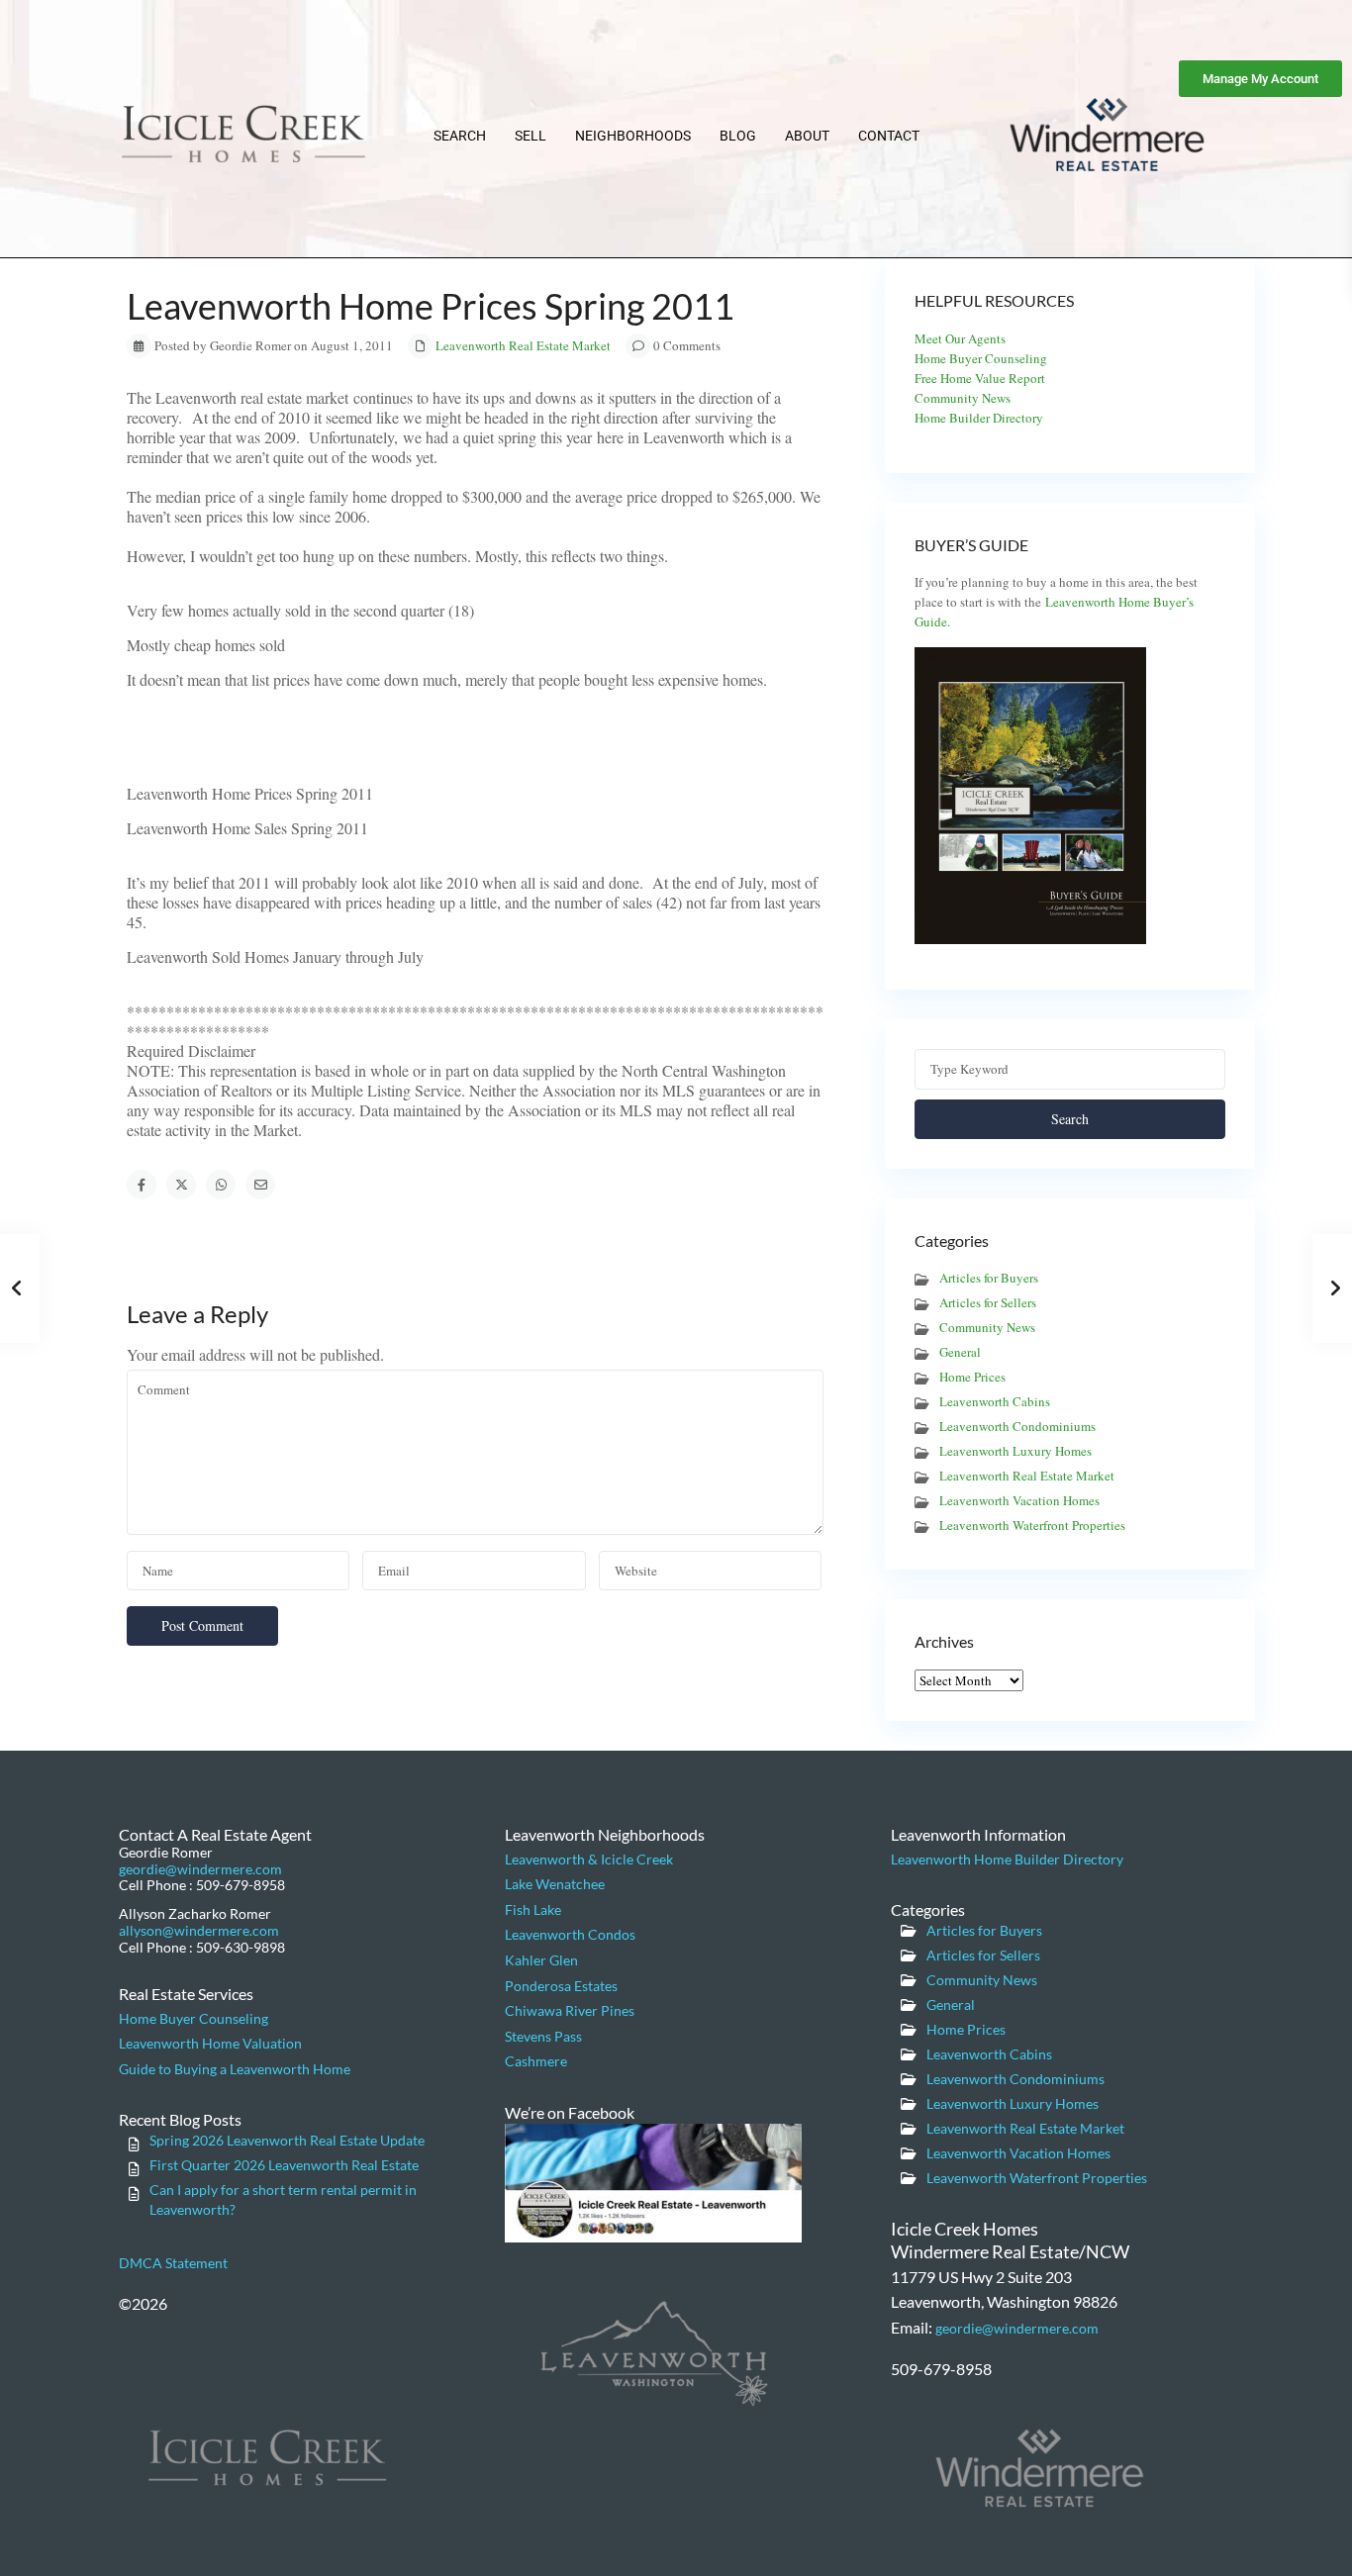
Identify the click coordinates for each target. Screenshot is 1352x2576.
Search (460, 136)
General (960, 1352)
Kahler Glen (541, 1960)
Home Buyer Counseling (981, 358)
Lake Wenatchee (555, 1884)
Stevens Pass (543, 2036)
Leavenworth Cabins (995, 1401)
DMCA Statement (173, 2263)
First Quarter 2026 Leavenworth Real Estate (284, 2165)
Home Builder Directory (979, 418)
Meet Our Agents (960, 338)
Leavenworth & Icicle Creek (589, 1859)
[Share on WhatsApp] (221, 1185)
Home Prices (972, 1377)
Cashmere (536, 2061)
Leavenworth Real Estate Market (523, 345)
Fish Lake (533, 1909)
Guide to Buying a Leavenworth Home (235, 2069)
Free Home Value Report (980, 378)
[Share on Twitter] (181, 1185)
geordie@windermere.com (200, 1869)
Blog (738, 136)
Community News (963, 398)
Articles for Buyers (989, 1278)
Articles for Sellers (988, 1302)
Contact (889, 136)
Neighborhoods (633, 136)
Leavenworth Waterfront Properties (1032, 1525)
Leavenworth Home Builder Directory (1007, 1859)
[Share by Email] (260, 1185)
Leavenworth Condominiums (1017, 1426)
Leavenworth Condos (570, 1934)
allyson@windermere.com (199, 1930)
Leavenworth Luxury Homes (1015, 1451)
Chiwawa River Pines (570, 2010)
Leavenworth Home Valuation (210, 2043)
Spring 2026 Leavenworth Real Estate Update (287, 2140)
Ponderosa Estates (561, 1986)
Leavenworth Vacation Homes (1019, 1500)
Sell (531, 136)
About (807, 136)
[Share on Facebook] (142, 1185)
